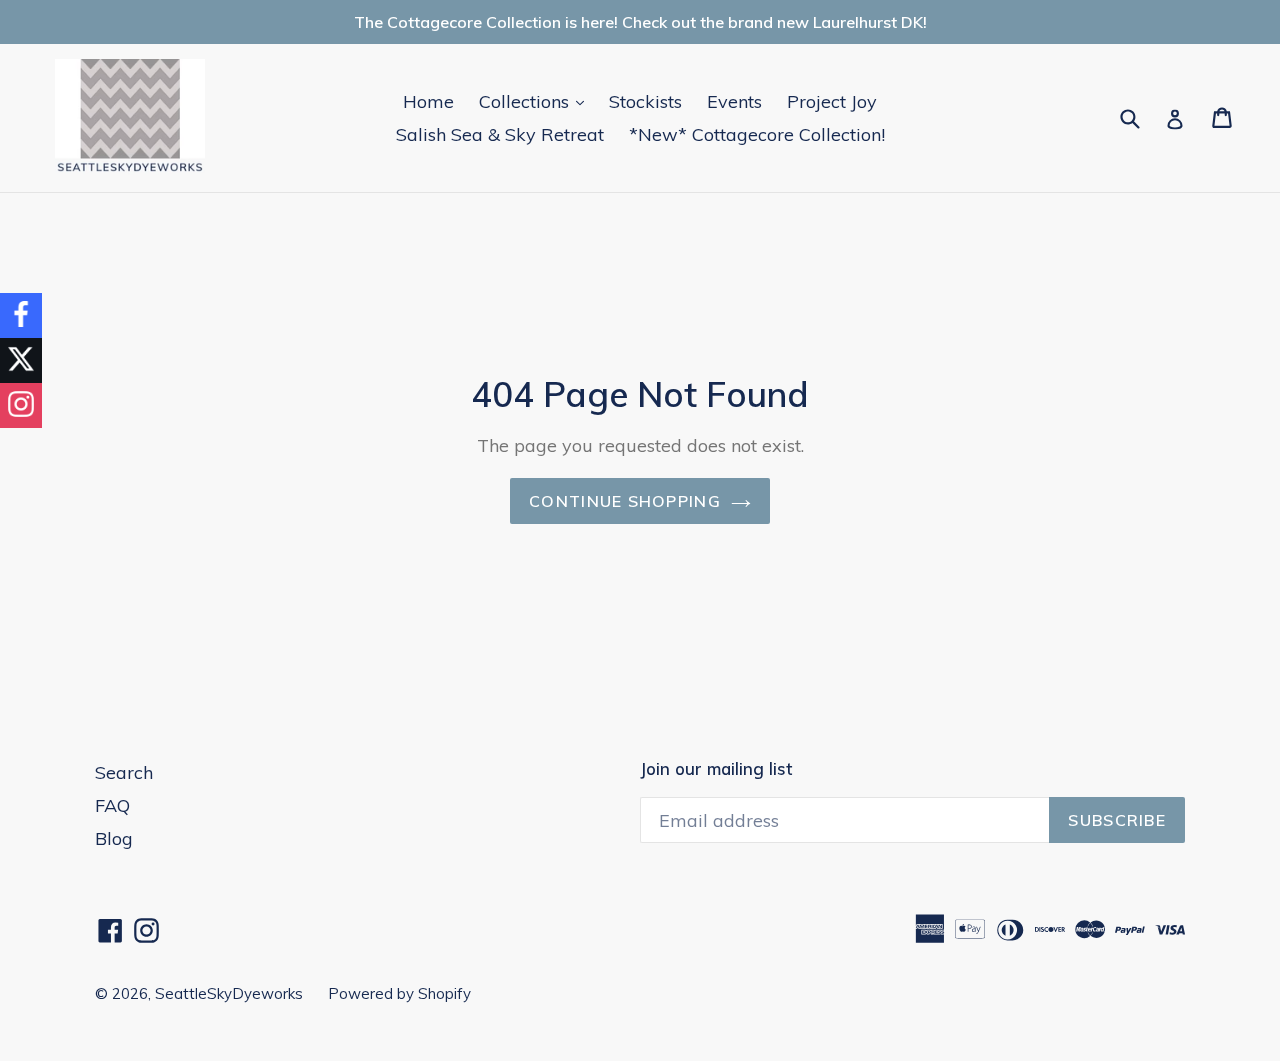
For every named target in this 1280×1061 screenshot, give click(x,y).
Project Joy (832, 101)
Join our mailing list (716, 769)
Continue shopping (625, 501)
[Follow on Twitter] (21, 360)
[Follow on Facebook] (21, 315)
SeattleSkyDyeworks (229, 993)
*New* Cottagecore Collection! (757, 134)
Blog (114, 838)
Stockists (645, 101)
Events (734, 101)
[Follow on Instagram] (21, 405)
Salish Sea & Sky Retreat (500, 134)
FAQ (112, 805)
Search (124, 772)
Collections (536, 101)
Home (428, 101)
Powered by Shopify (399, 993)
